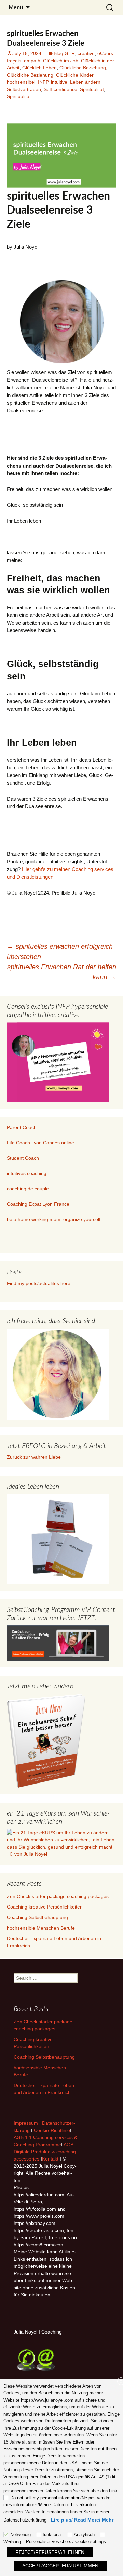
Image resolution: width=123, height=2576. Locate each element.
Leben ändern (85, 82)
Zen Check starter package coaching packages (58, 1896)
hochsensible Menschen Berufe (41, 1928)
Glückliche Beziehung (83, 68)
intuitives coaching (27, 1173)
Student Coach (23, 1158)
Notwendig (20, 2535)
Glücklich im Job (61, 61)
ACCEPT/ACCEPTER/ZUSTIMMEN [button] (60, 2566)
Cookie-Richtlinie (52, 2130)
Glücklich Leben (39, 68)
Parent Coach (22, 1127)
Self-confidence (60, 89)
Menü (16, 7)
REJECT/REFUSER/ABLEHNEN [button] (50, 2552)
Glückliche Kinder (75, 75)
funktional (52, 2535)
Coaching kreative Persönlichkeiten (45, 1907)
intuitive (59, 82)
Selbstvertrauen (24, 89)
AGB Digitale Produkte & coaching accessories (45, 2152)
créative (86, 53)
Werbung (12, 2542)
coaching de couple (28, 1189)
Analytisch (84, 2535)
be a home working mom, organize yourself (54, 1219)
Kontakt (50, 2159)
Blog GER (64, 53)
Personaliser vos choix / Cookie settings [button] (66, 2541)
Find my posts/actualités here (39, 1283)
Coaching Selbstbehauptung (37, 1917)
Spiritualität (92, 89)
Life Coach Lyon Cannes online (40, 1143)
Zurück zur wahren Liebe (34, 1457)
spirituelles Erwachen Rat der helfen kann (62, 972)
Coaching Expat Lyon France (38, 1204)
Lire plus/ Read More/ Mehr (82, 2520)
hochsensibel (21, 82)
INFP (43, 82)
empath (32, 61)
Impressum (26, 2123)
